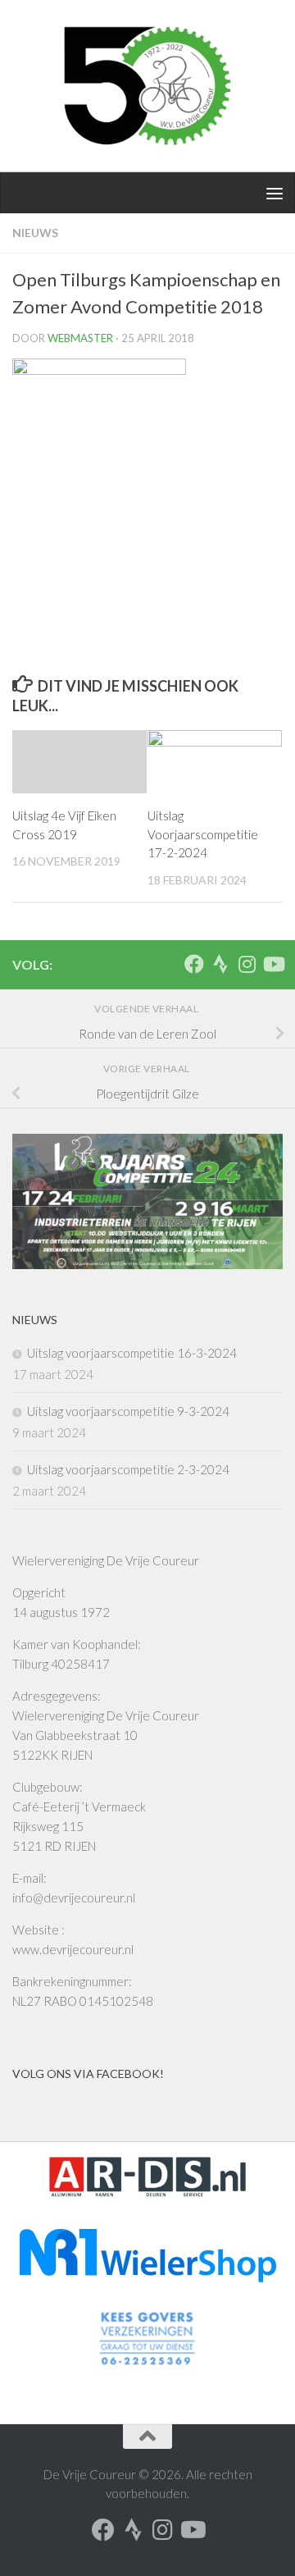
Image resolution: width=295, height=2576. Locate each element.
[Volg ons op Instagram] (247, 964)
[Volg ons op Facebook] (194, 964)
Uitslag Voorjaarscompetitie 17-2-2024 (203, 834)
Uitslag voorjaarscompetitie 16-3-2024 (132, 1353)
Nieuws (35, 233)
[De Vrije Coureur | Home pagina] (147, 86)
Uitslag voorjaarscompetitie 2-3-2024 (128, 1469)
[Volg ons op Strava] (220, 964)
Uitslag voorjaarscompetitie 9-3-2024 (128, 1411)
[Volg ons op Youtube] (273, 964)
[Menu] (275, 193)
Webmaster (80, 338)
